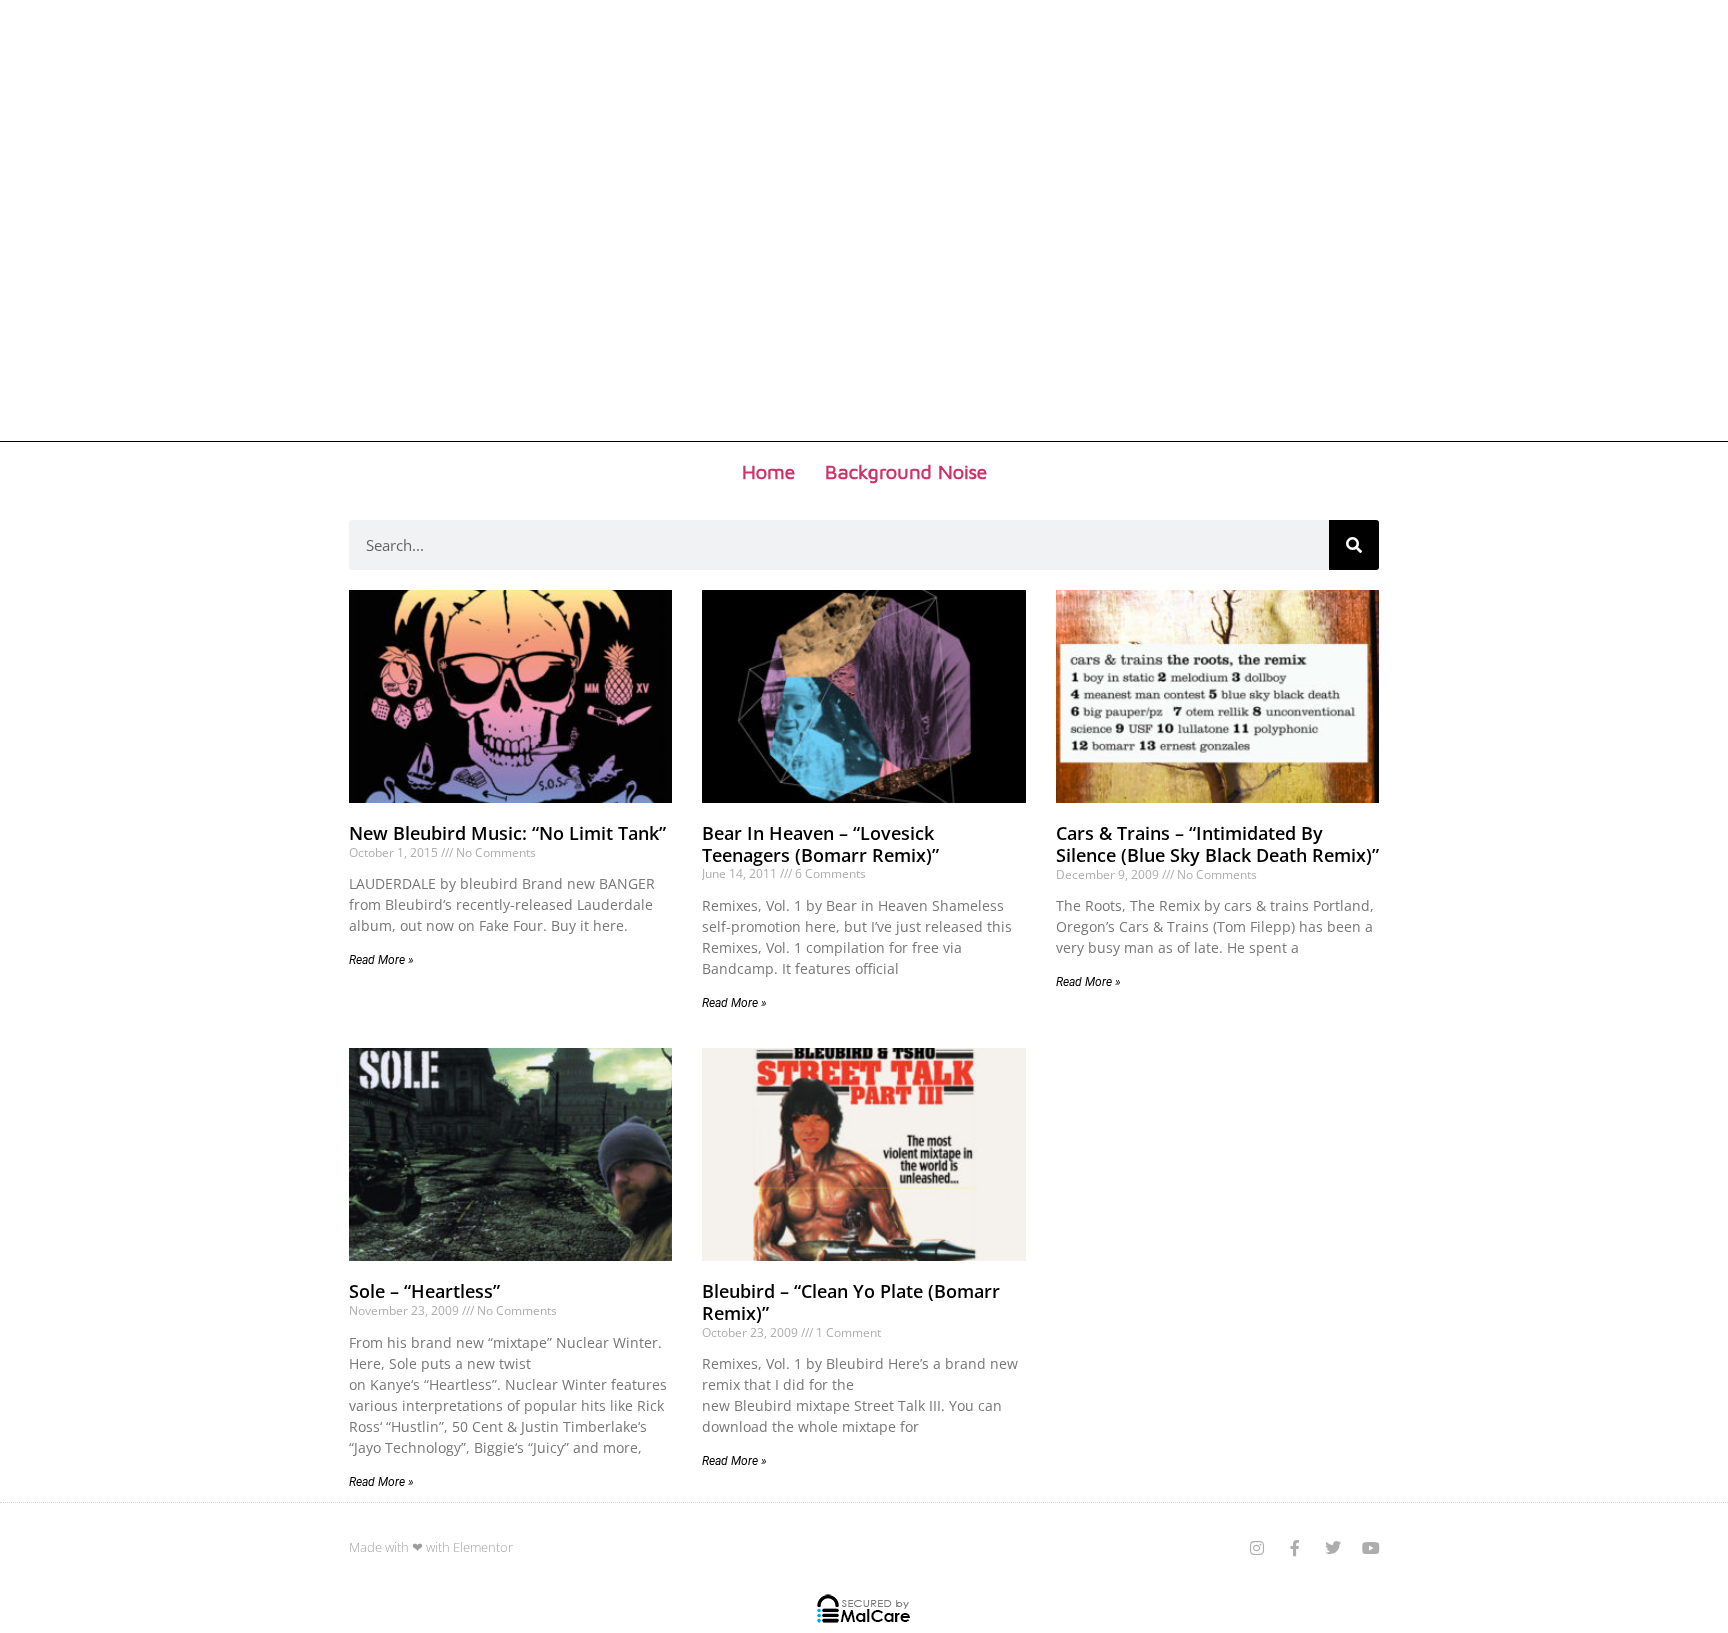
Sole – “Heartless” (424, 1291)
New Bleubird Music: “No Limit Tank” (507, 833)
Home (768, 471)
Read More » (381, 960)
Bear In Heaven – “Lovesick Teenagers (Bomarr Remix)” (820, 844)
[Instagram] (1257, 1548)
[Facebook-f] (1295, 1548)
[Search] (1354, 545)
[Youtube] (1371, 1548)
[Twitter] (1333, 1548)
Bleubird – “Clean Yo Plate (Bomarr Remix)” (851, 1302)
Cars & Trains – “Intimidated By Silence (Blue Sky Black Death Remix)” (1217, 844)
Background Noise (906, 471)
